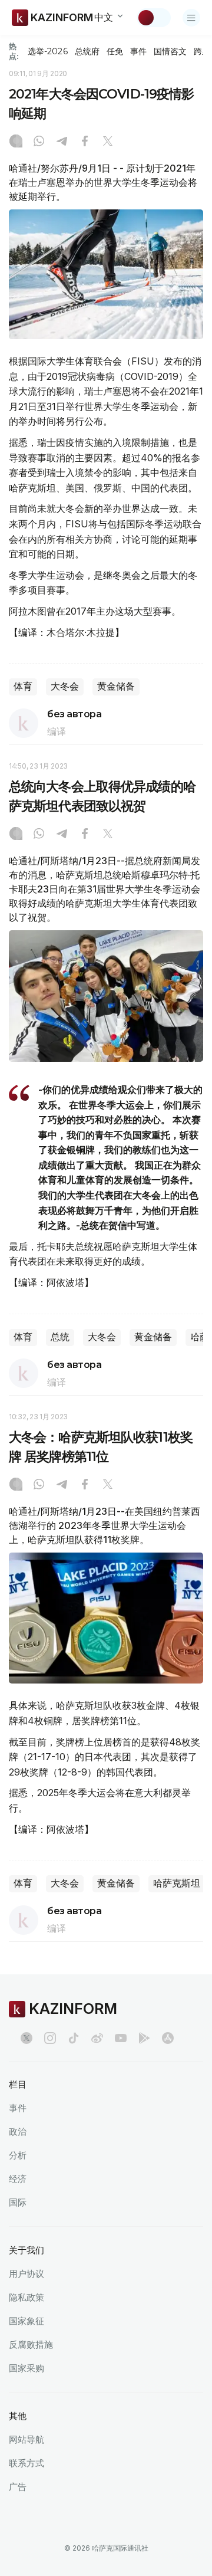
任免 (115, 51)
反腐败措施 (31, 2344)
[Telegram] (62, 142)
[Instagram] (16, 142)
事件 (138, 51)
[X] (108, 142)
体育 (23, 686)
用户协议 (26, 2274)
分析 (18, 2155)
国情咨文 (170, 51)
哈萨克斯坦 (177, 1883)
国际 (18, 2202)
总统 (60, 1337)
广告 (18, 2487)
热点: (14, 51)
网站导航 (26, 2439)
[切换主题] (154, 18)
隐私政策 (26, 2297)
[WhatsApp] (39, 142)
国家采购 (26, 2368)
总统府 (87, 51)
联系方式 (26, 2463)
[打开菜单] (191, 18)
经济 (18, 2179)
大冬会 (65, 686)
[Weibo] (97, 2038)
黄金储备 (116, 686)
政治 (18, 2132)
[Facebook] (85, 142)
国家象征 (26, 2321)
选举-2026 (47, 51)
